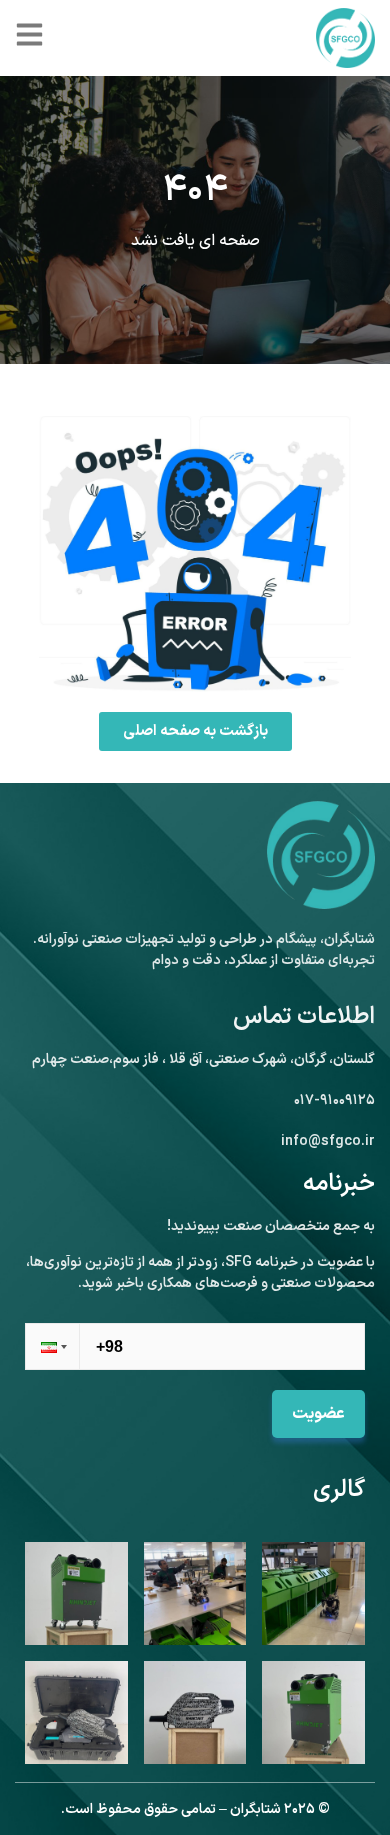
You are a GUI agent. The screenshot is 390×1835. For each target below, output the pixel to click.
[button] (52, 1346)
